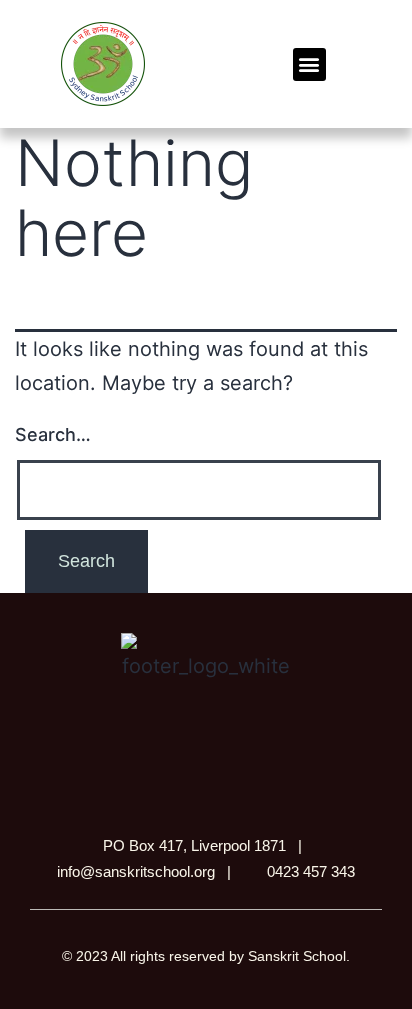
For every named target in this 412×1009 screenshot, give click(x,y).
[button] (309, 64)
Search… (53, 434)
